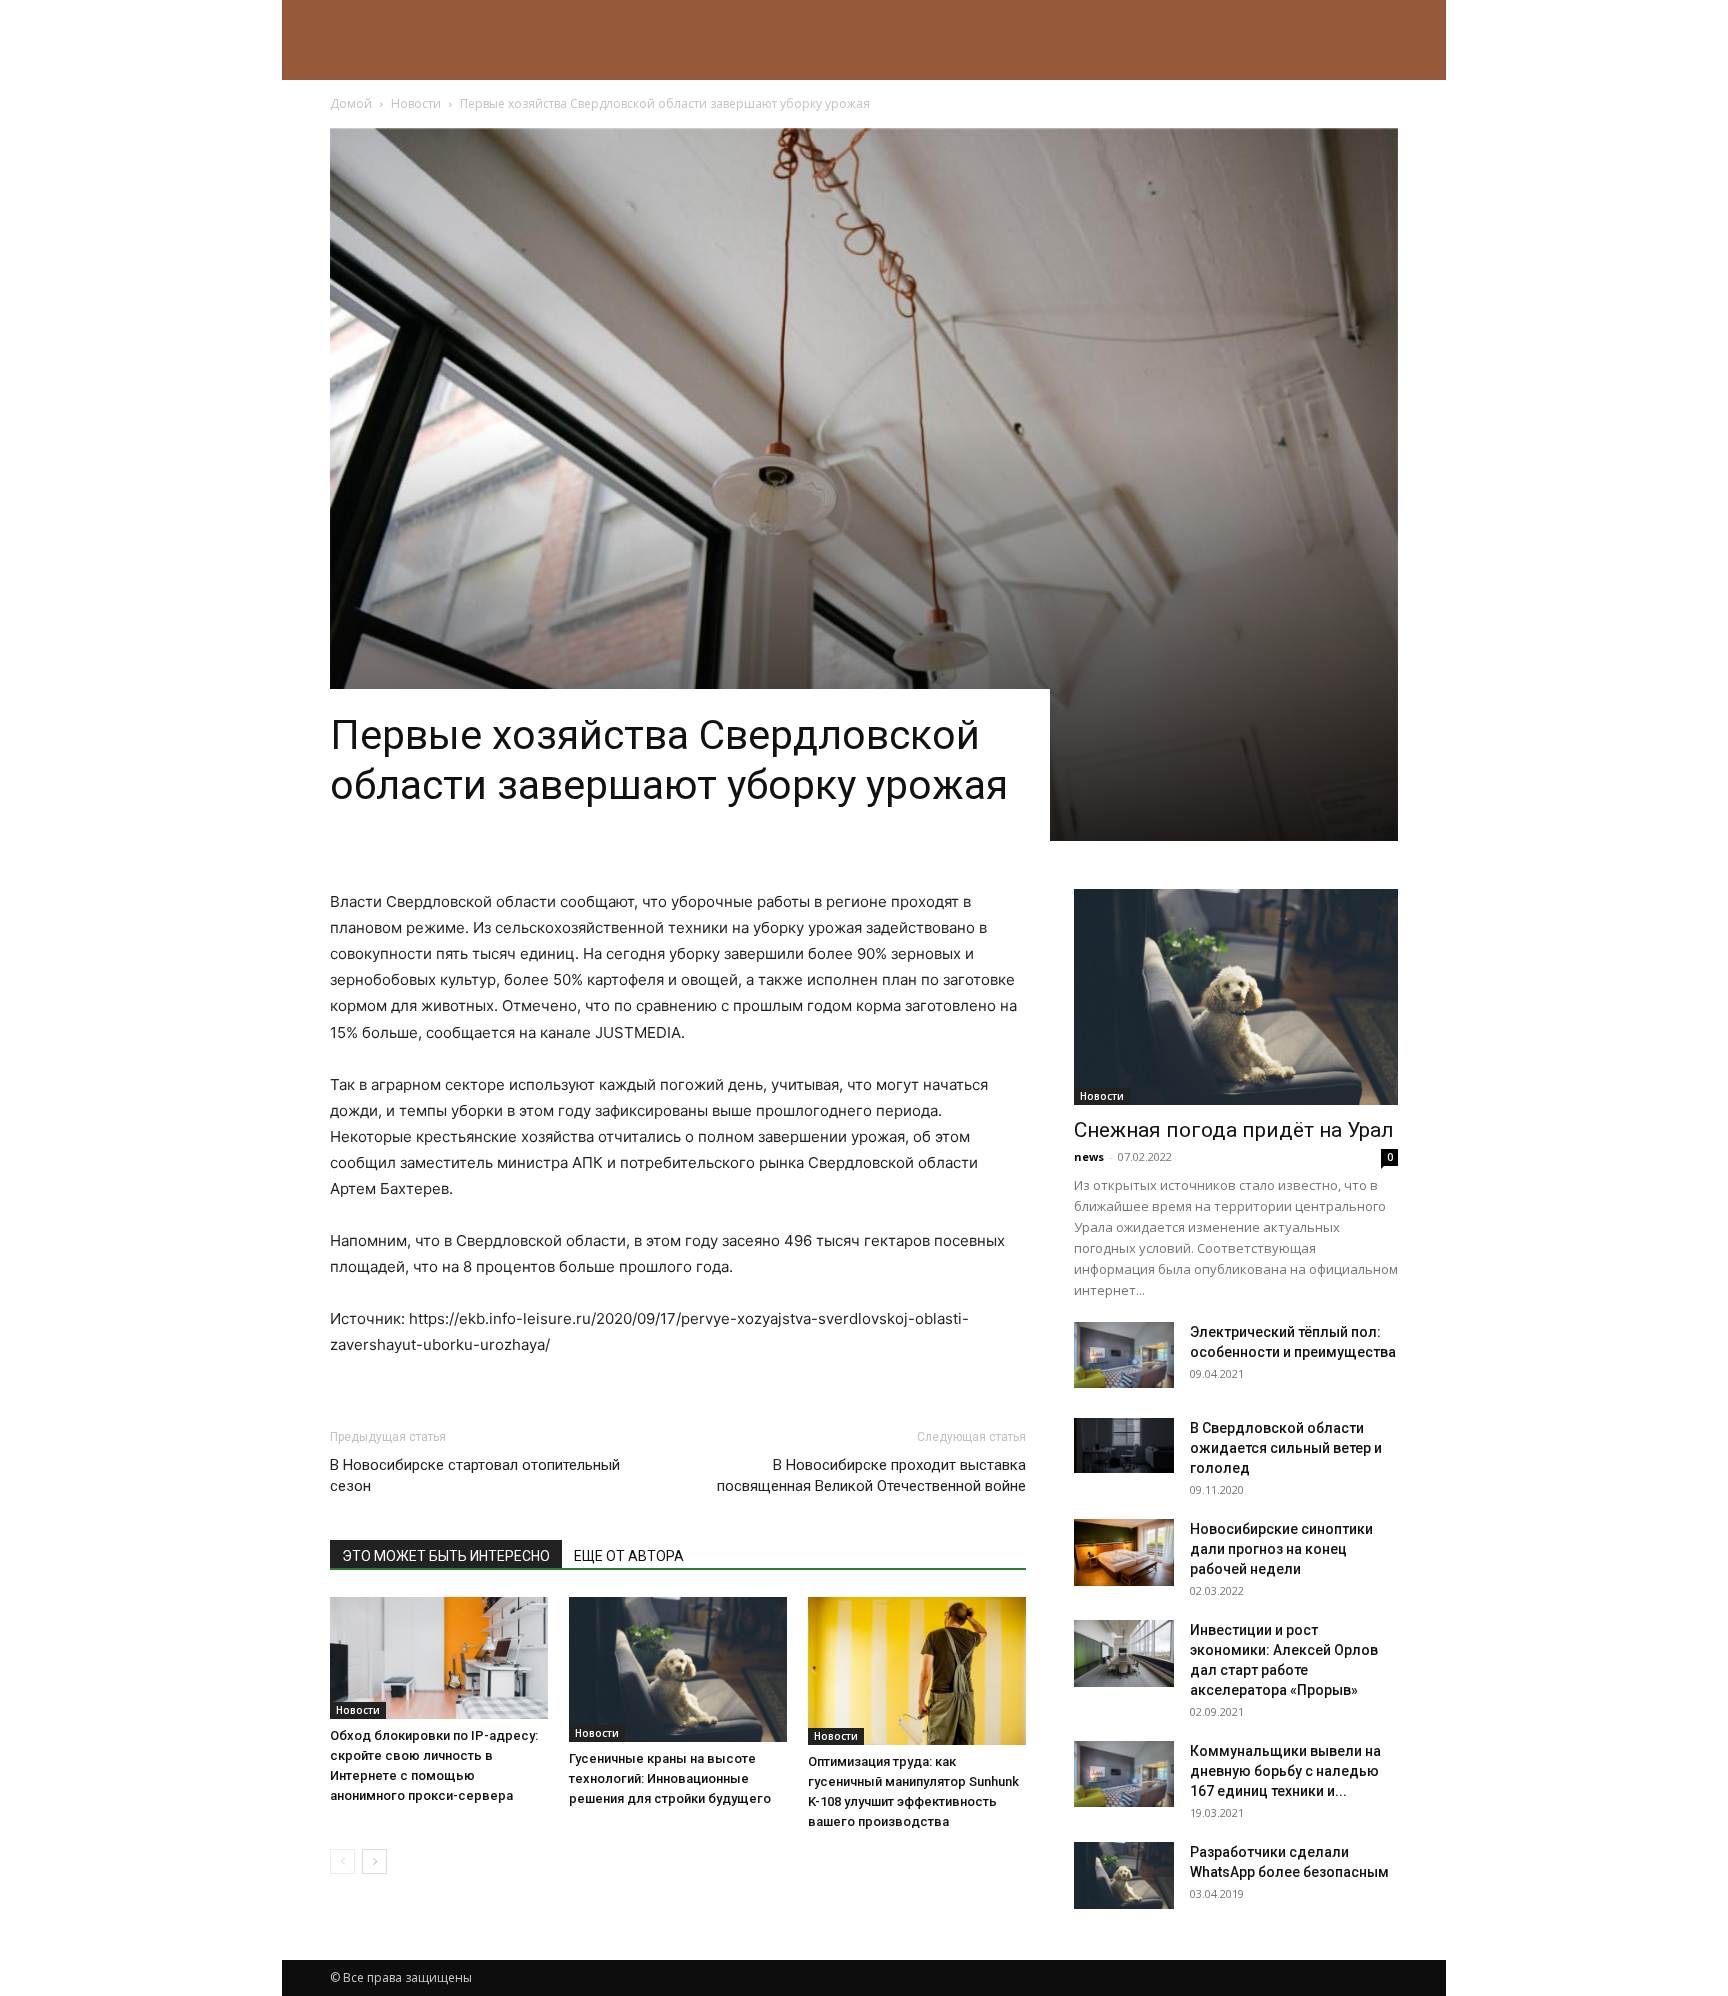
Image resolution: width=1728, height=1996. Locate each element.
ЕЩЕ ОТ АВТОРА (629, 1556)
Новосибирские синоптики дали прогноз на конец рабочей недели (1281, 1549)
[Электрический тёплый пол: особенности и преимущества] (1124, 1355)
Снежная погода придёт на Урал (1234, 1130)
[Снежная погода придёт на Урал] (1236, 997)
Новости (416, 103)
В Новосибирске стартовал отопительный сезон (475, 1475)
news (1089, 1156)
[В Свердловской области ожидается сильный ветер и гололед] (1124, 1445)
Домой (351, 103)
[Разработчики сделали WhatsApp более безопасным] (1124, 1875)
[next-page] (374, 1861)
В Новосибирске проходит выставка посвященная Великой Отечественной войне (871, 1475)
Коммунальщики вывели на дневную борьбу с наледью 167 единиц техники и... (1285, 1771)
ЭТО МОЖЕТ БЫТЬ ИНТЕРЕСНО (446, 1556)
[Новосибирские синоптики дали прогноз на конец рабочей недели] (1124, 1552)
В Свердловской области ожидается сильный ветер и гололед (1286, 1448)
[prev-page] (342, 1861)
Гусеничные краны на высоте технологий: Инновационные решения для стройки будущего (670, 1778)
